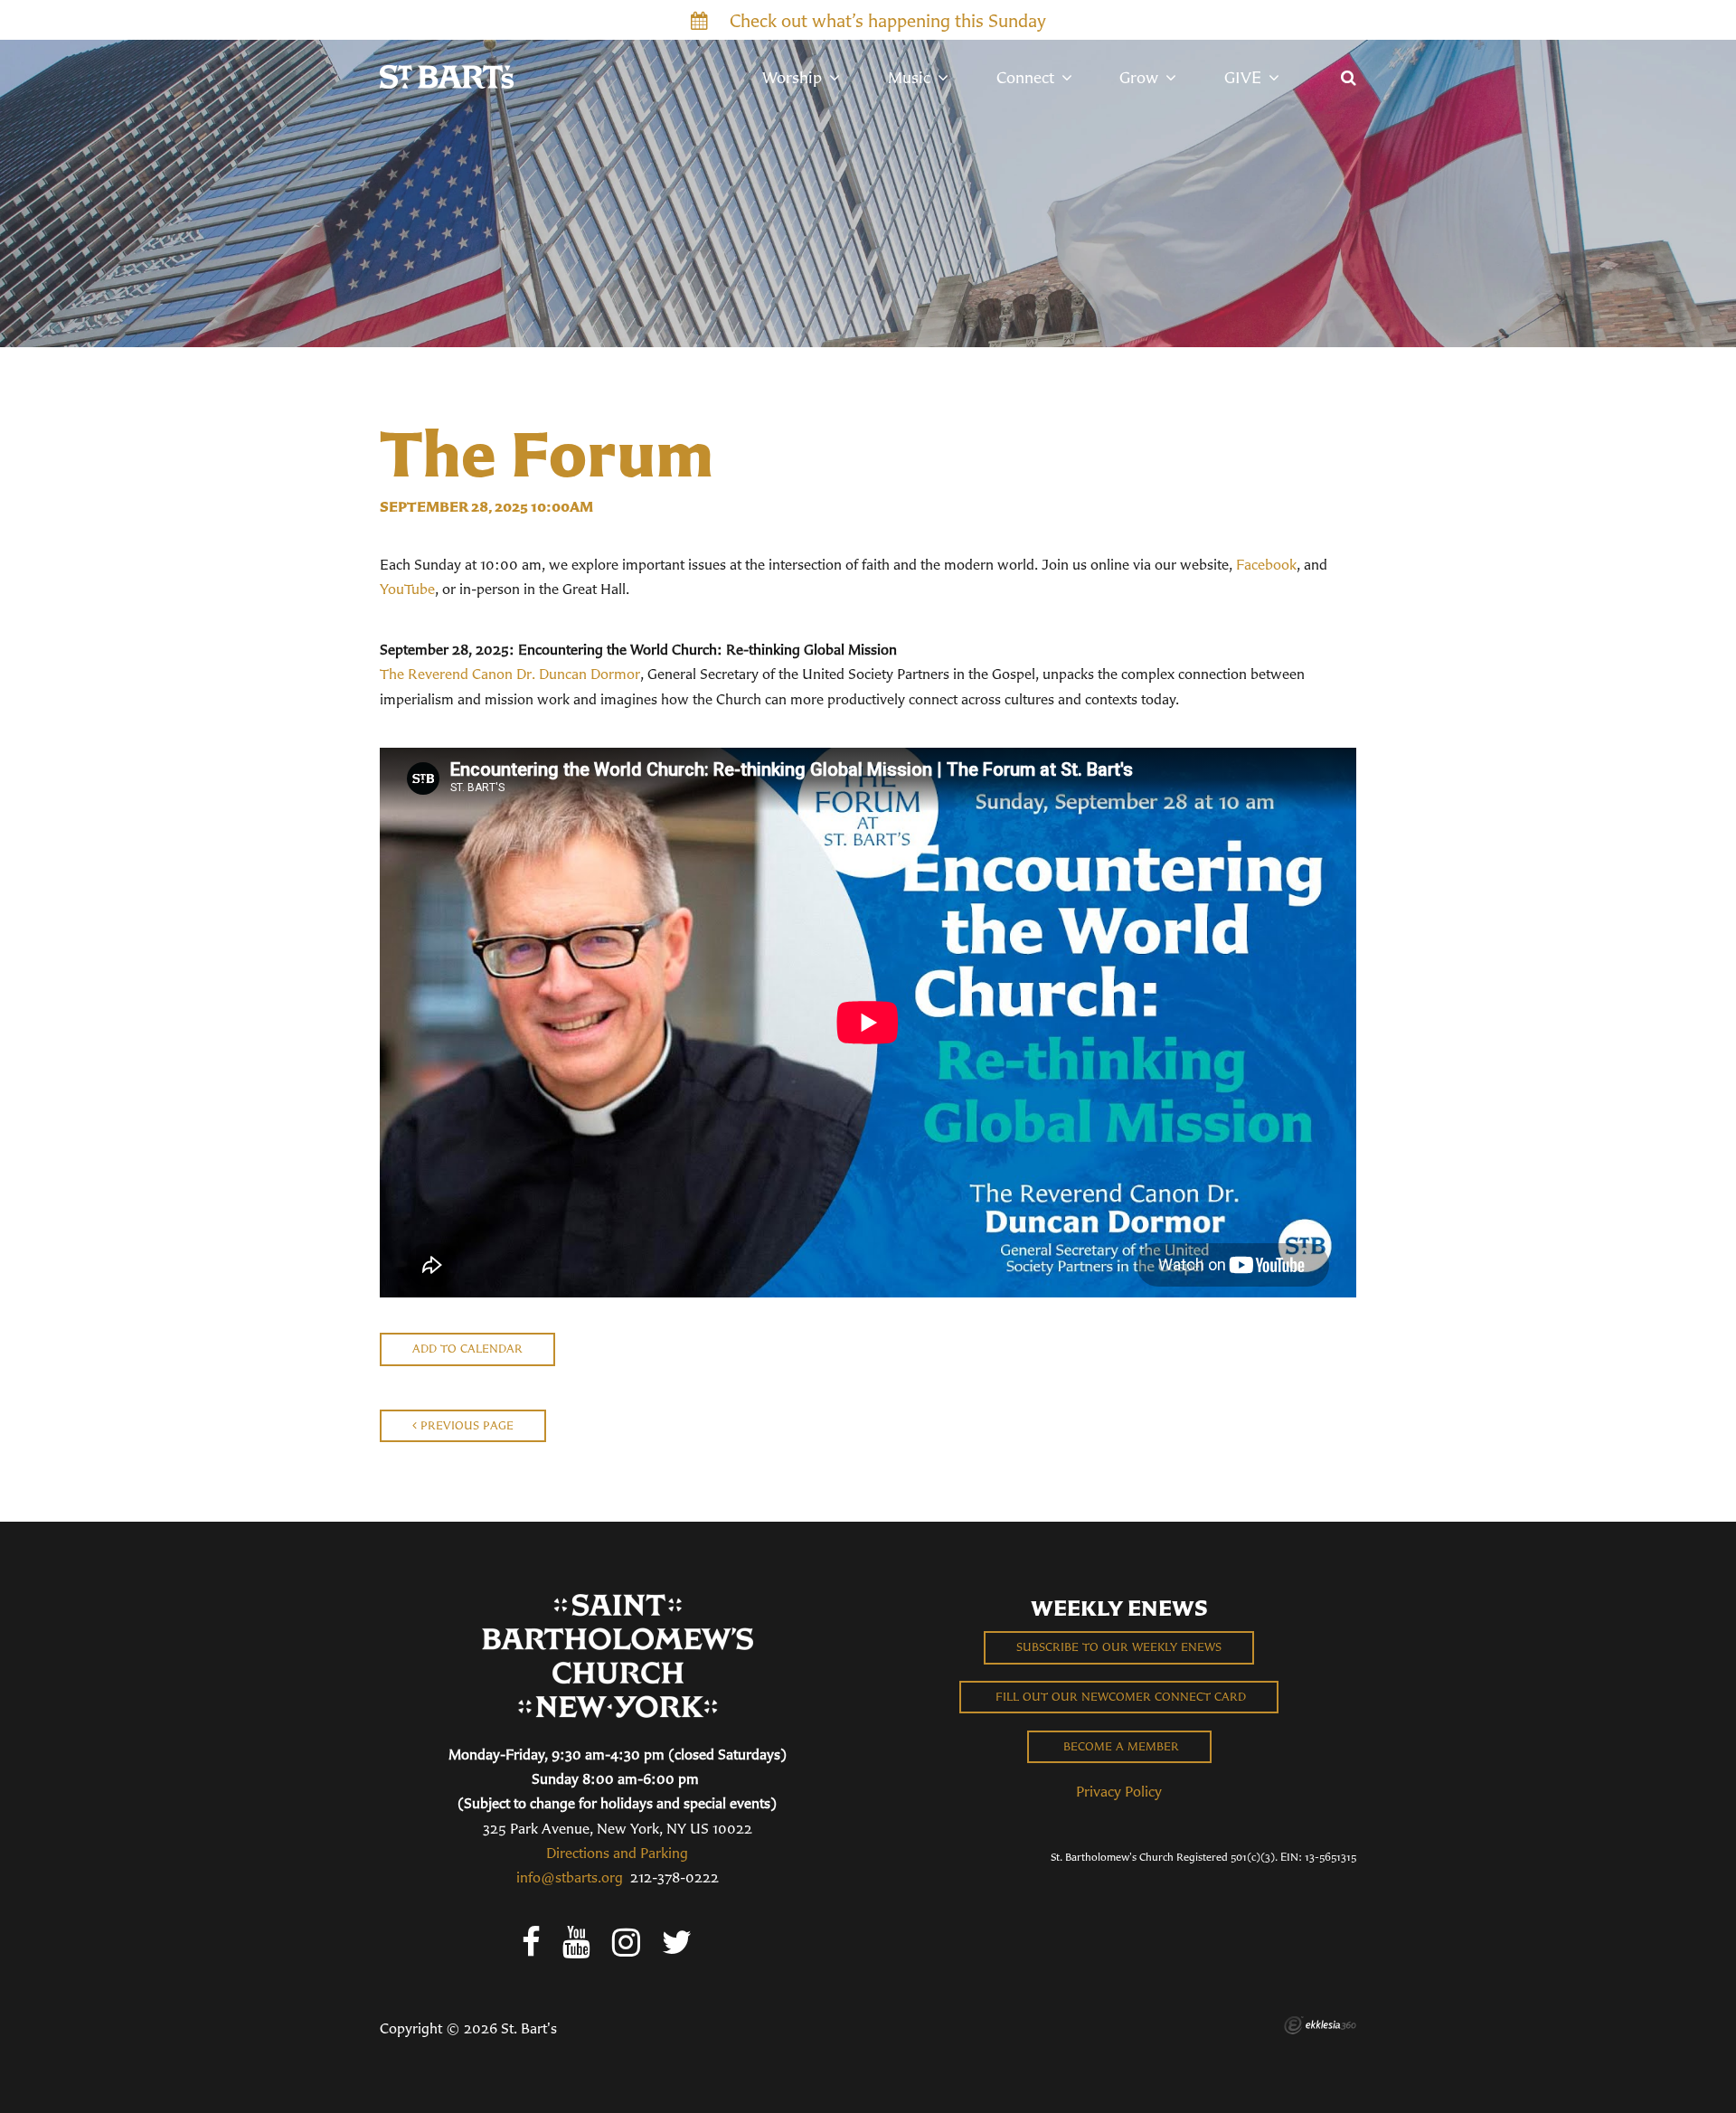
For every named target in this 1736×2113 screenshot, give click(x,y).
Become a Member (1119, 1746)
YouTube (407, 589)
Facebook (1266, 564)
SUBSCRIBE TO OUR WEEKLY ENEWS (1119, 1647)
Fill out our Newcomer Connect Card (1119, 1697)
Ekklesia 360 (1320, 2025)
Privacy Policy (1119, 1791)
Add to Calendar (467, 1349)
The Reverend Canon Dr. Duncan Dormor (510, 674)
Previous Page (465, 1425)
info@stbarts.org (570, 1877)
